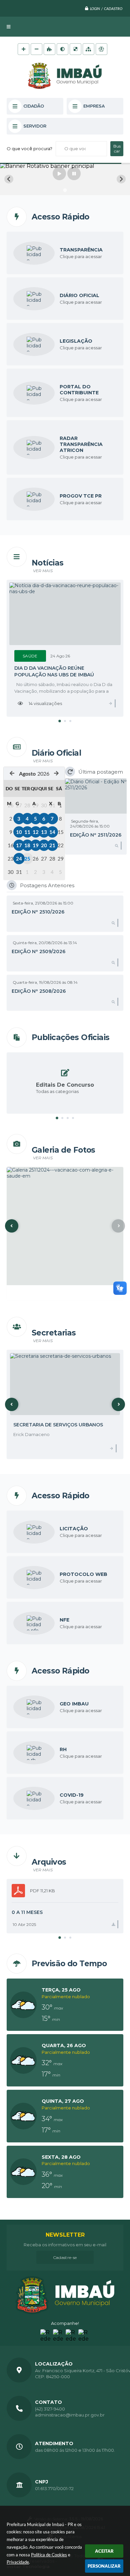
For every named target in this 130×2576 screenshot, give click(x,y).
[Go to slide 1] (65, 190)
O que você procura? (29, 149)
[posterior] (56, 773)
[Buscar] (117, 149)
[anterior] (12, 773)
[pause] (74, 174)
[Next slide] (121, 179)
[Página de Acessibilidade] (101, 49)
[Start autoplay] (59, 174)
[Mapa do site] (88, 49)
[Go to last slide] (9, 179)
